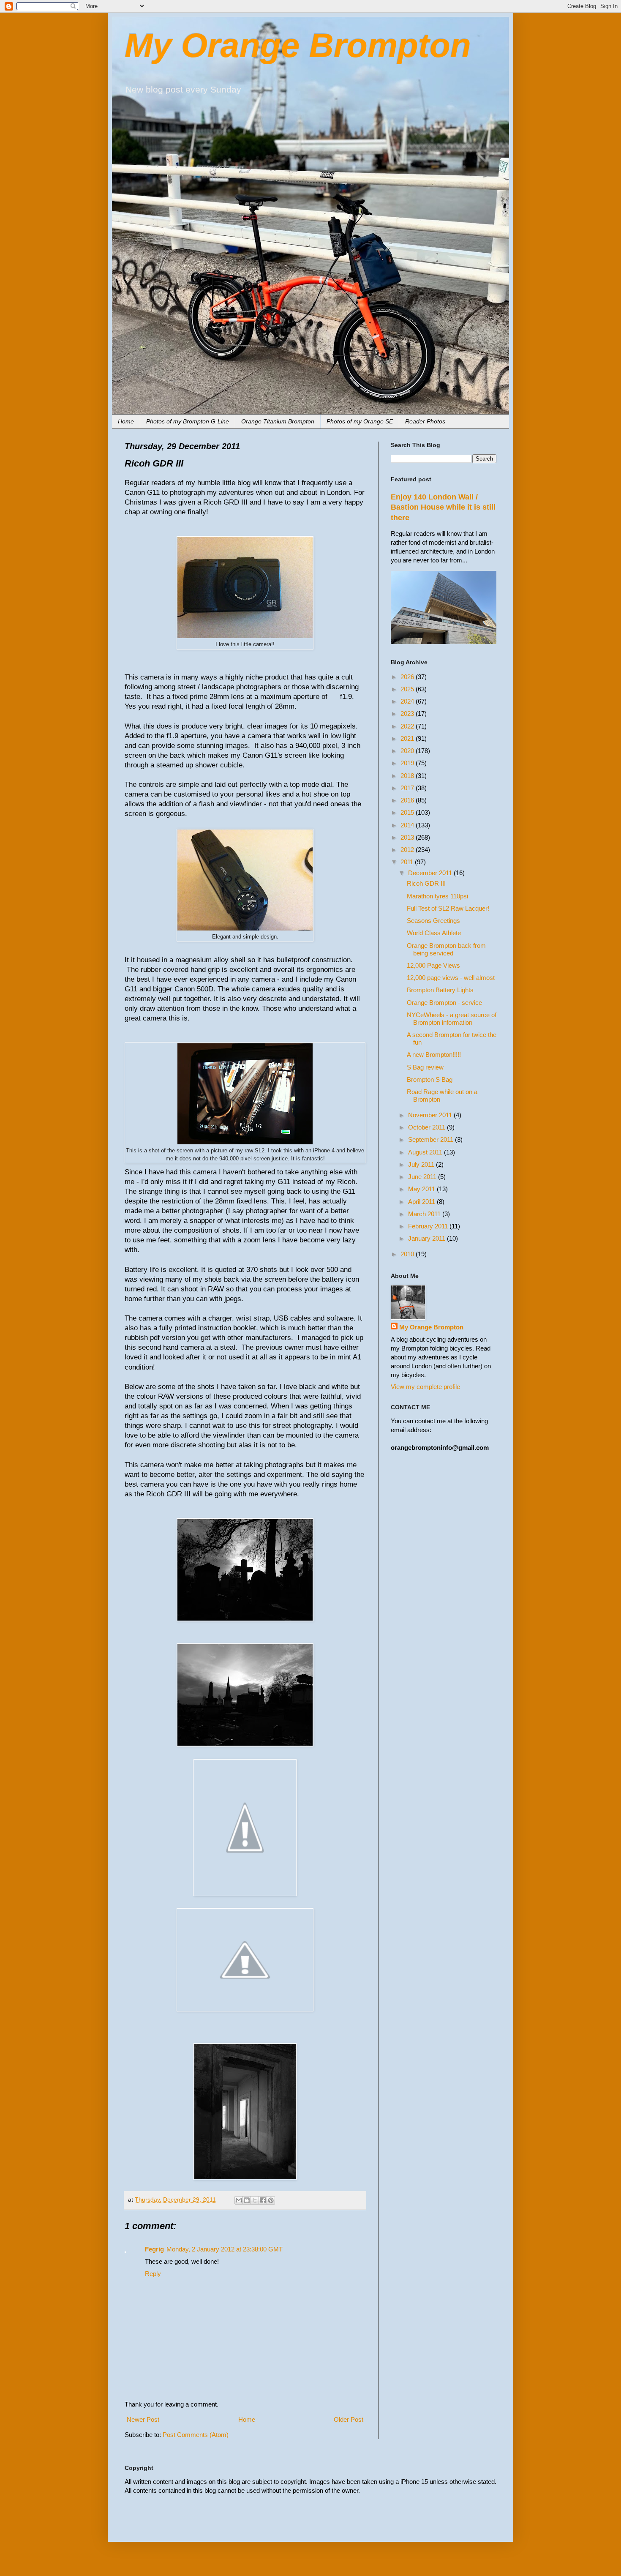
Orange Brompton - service (444, 1003)
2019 (408, 763)
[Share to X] (255, 2200)
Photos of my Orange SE (360, 421)
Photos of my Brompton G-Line (188, 421)
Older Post (349, 2419)
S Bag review (425, 1067)
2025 (408, 689)
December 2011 (431, 873)
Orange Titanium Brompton (278, 421)
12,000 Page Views (433, 965)
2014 (408, 825)
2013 (408, 837)
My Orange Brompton (298, 45)
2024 (408, 701)
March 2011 (425, 1214)
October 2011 (428, 1127)
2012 (408, 850)
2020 (408, 751)
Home (126, 421)
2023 (408, 714)
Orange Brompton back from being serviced (446, 949)
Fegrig (154, 2249)
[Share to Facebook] (263, 2200)
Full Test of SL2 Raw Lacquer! (448, 908)
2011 (408, 862)
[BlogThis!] (247, 2200)
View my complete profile (425, 1387)
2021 (408, 738)
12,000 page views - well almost (451, 978)
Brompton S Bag (430, 1079)
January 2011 (428, 1238)
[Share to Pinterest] (271, 2200)
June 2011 (423, 1177)
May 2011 (422, 1189)
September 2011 (432, 1139)
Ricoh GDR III (426, 883)
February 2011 (429, 1226)
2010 (408, 1254)
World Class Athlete (434, 933)
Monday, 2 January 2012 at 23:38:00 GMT (225, 2249)
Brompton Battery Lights (440, 990)
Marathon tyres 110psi (437, 896)
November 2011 (431, 1115)
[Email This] (239, 2200)
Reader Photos (425, 421)
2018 (408, 776)
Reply (153, 2274)
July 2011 (422, 1164)
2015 (408, 812)
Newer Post (143, 2419)
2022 (408, 726)
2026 (408, 677)
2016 (408, 800)
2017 (408, 788)
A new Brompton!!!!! (434, 1055)
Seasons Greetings (433, 921)
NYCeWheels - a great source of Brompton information (452, 1019)
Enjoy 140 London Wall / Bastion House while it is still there (443, 507)
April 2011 (422, 1202)
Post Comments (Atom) (196, 2435)
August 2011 (426, 1152)
